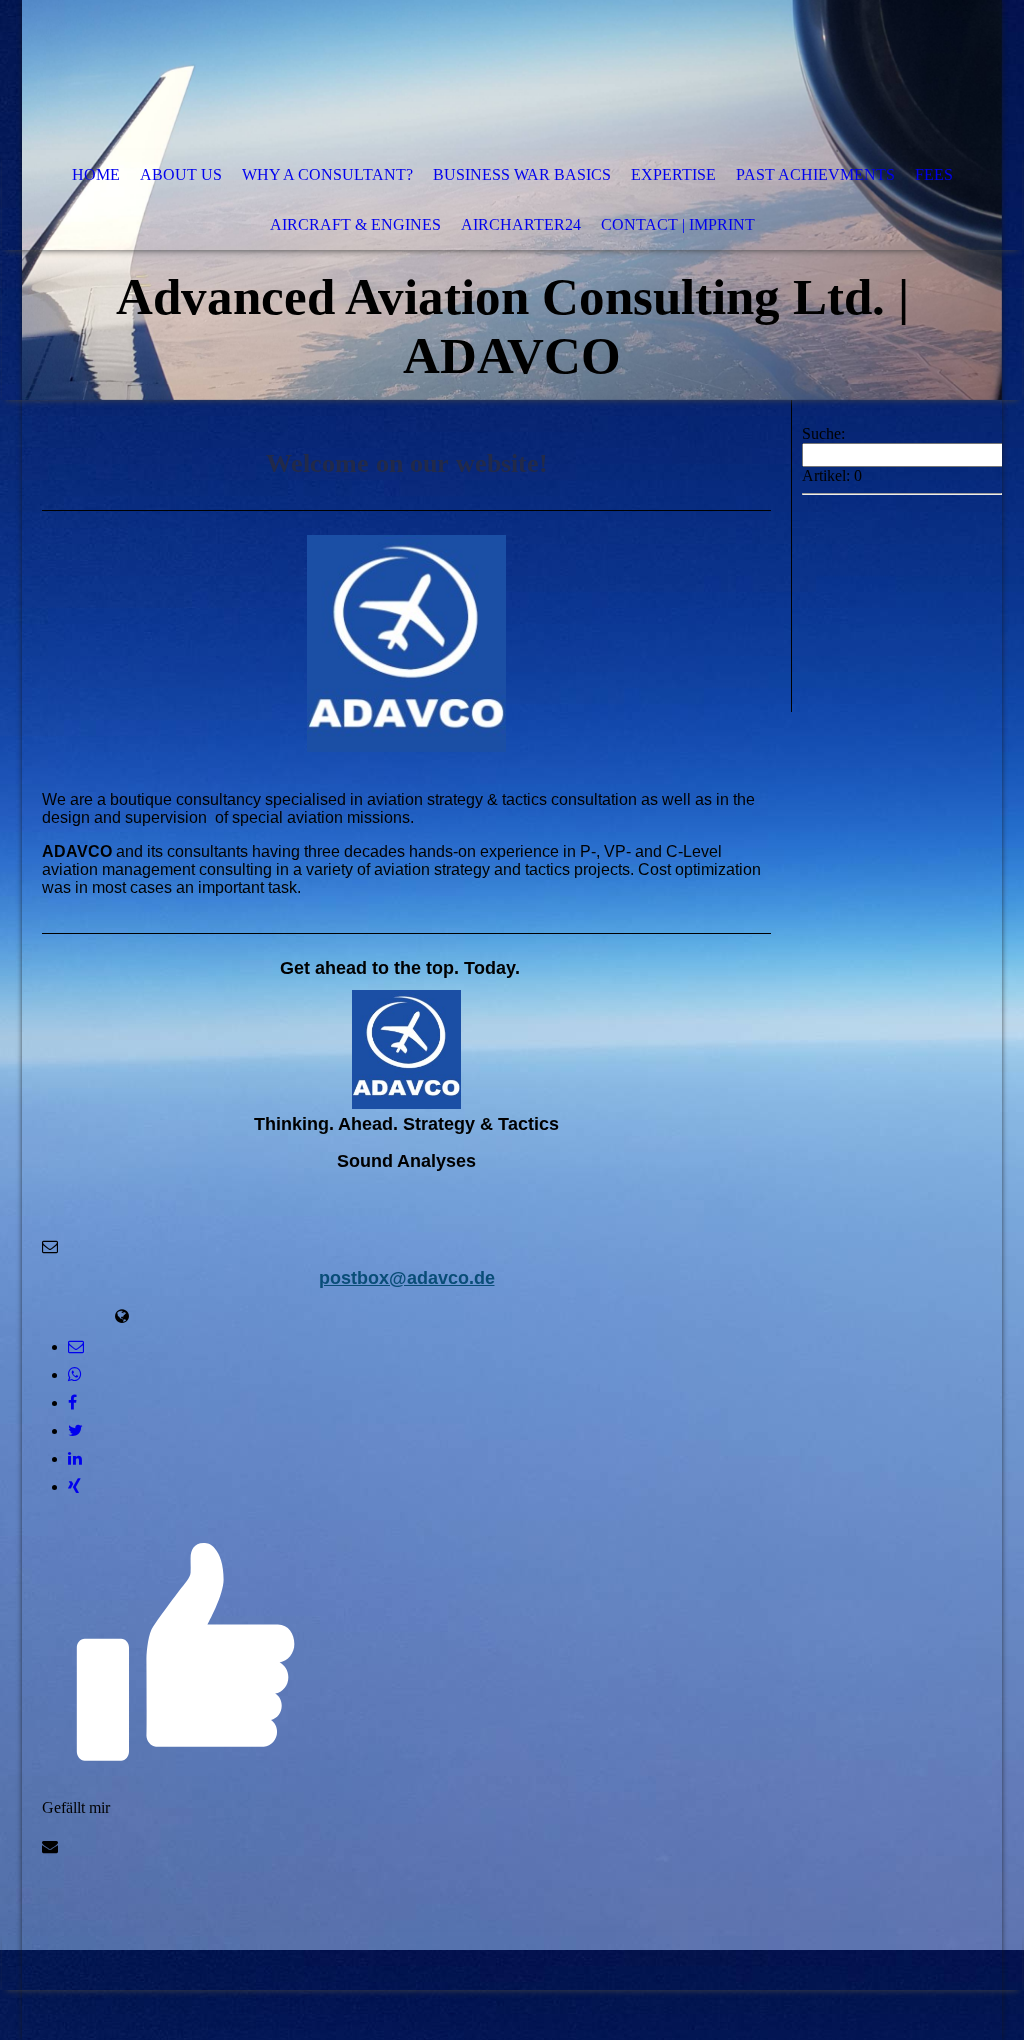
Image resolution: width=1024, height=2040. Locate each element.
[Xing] (74, 1486)
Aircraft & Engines (355, 224)
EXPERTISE (673, 174)
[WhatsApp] (75, 1374)
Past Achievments (815, 174)
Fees (934, 174)
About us (181, 174)
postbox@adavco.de (407, 1278)
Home (96, 174)
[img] (452, 75)
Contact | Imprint (678, 224)
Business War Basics (522, 174)
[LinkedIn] (75, 1458)
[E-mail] (76, 1346)
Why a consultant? (327, 174)
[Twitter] (75, 1430)
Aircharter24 (521, 224)
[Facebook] (72, 1402)
